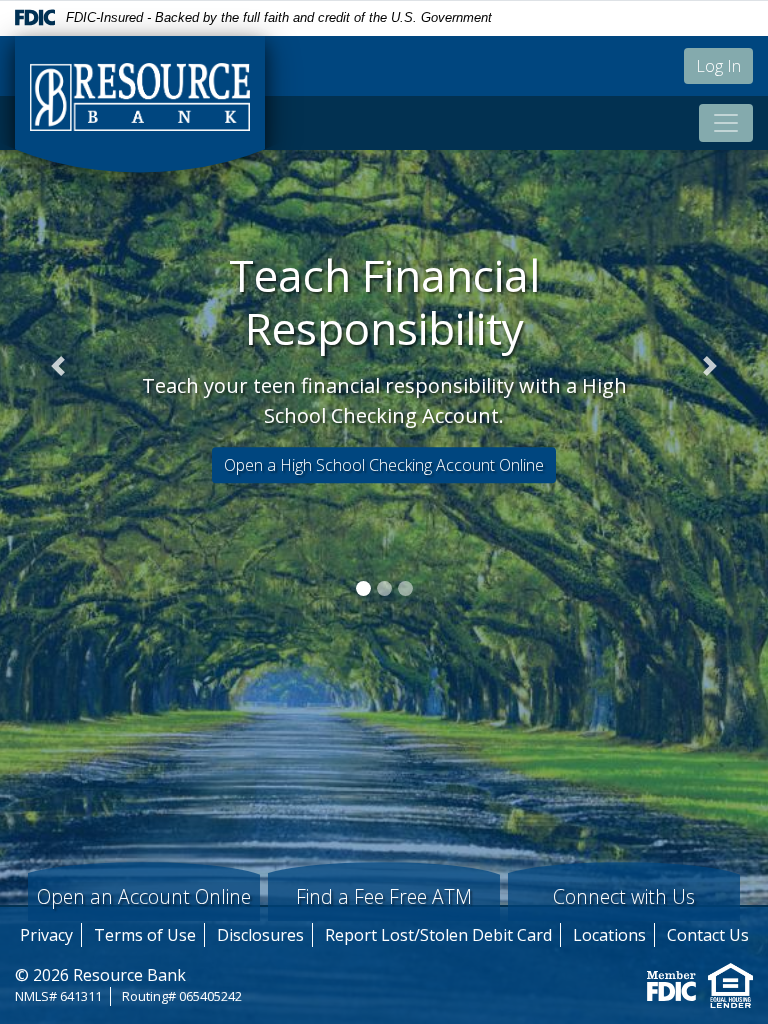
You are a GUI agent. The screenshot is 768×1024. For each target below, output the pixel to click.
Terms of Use (145, 935)
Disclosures (260, 935)
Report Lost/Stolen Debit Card (438, 935)
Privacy (46, 935)
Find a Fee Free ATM (384, 896)
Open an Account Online (144, 896)
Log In (718, 66)
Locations (609, 935)
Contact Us (708, 935)
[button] (57, 366)
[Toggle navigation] (726, 123)
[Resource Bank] (140, 105)
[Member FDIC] (671, 984)
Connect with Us (624, 896)
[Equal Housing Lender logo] (730, 984)
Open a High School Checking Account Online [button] (384, 465)
